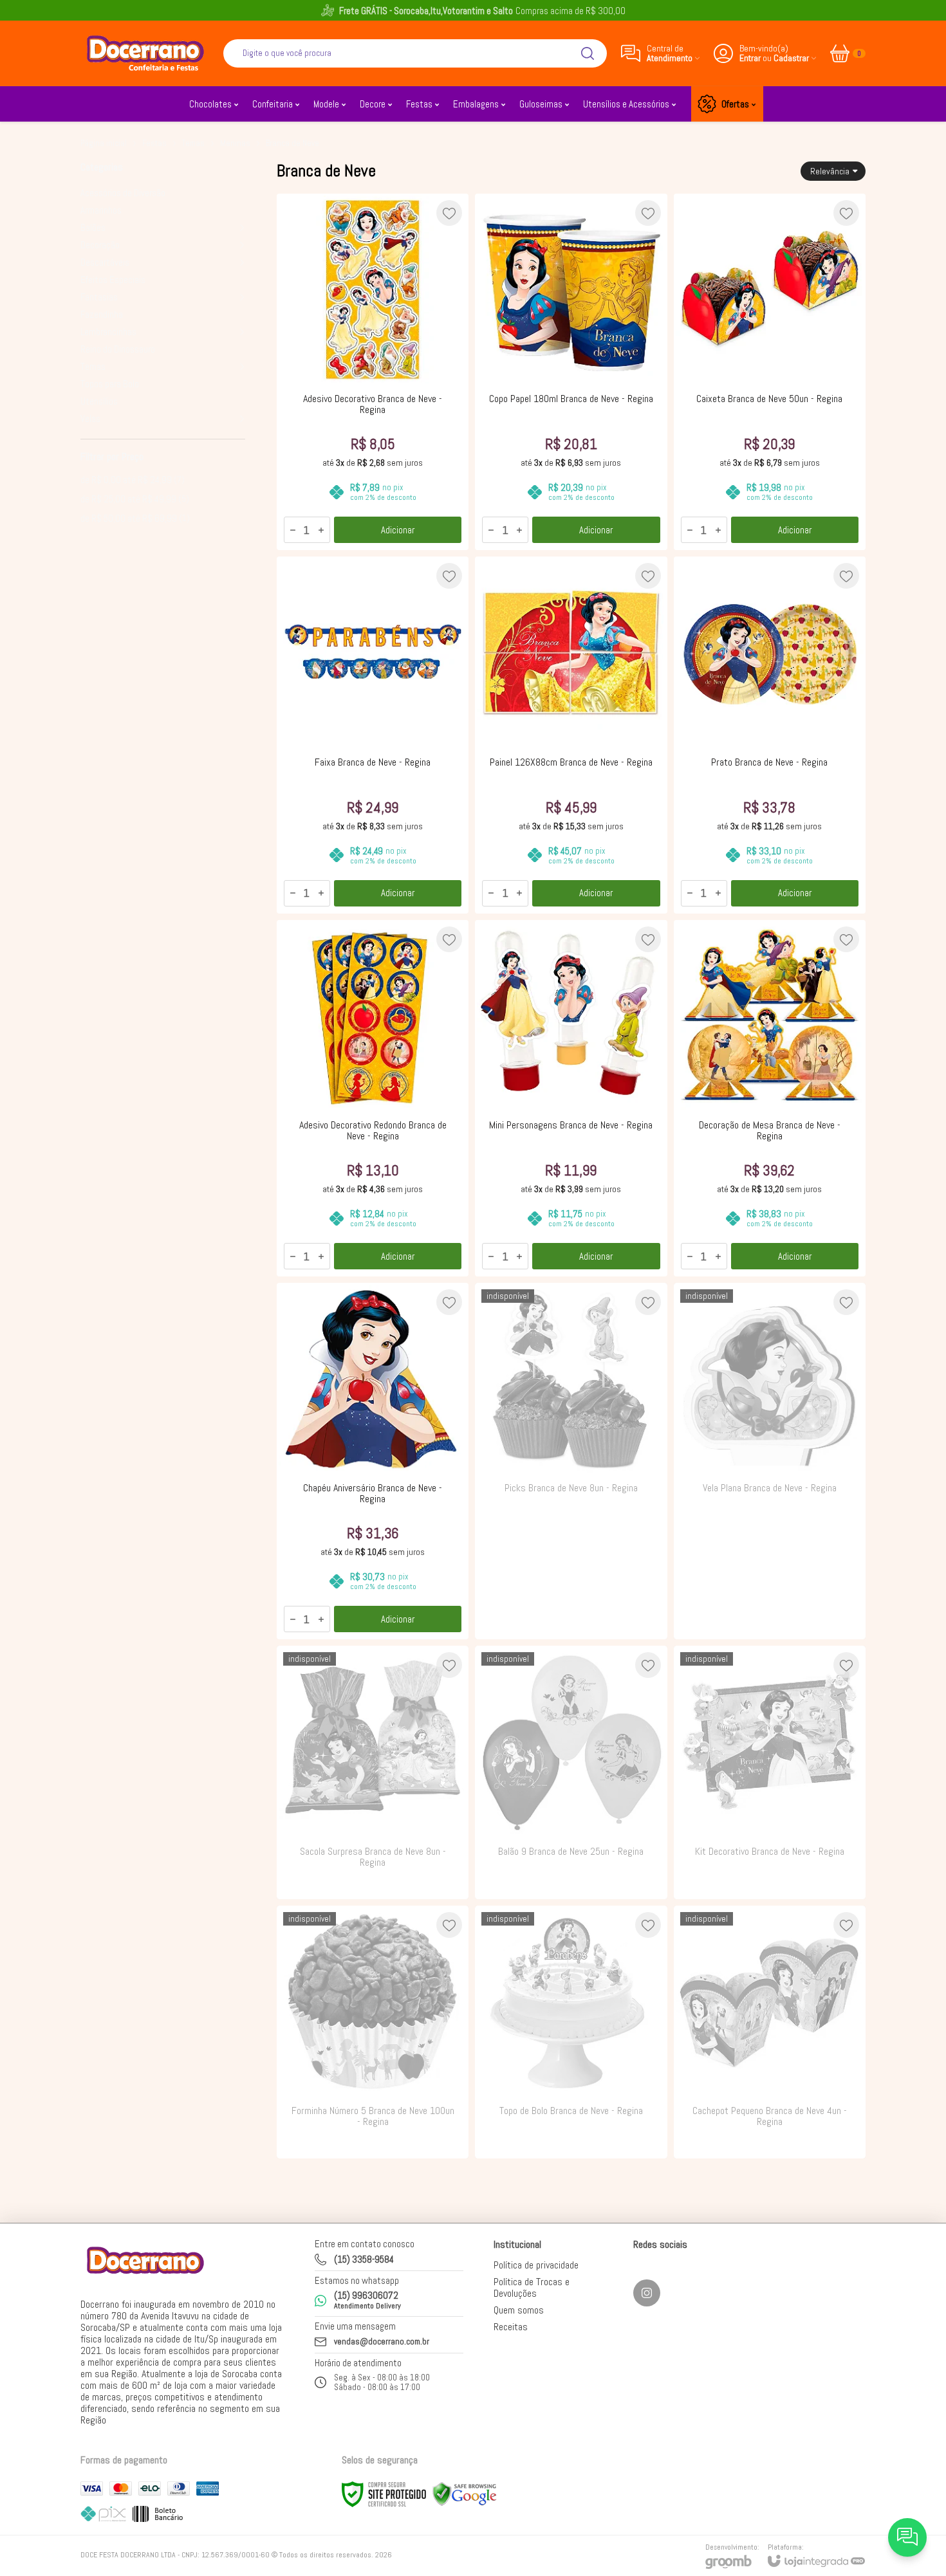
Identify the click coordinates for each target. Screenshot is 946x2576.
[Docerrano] (145, 53)
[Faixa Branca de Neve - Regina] (373, 735)
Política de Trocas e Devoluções (532, 2287)
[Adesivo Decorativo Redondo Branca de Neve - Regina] (373, 1098)
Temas (193, 143)
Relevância (830, 171)
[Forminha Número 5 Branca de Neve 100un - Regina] (373, 2032)
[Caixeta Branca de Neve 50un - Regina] (770, 372)
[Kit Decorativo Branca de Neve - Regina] (770, 1772)
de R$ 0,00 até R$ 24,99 (133, 480)
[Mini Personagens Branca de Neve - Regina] (571, 1098)
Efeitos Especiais (113, 280)
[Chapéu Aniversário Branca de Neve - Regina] (373, 1461)
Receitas (511, 2327)
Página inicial (104, 143)
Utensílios (99, 401)
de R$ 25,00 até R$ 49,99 (135, 499)
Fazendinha (102, 314)
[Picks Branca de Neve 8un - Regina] (571, 1461)
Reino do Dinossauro (118, 349)
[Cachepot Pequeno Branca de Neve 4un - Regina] (770, 2032)
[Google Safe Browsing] (465, 2494)
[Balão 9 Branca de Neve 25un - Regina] (571, 1772)
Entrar (750, 58)
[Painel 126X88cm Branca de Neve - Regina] (571, 735)
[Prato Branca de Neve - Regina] (770, 735)
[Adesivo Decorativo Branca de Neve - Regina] (373, 372)
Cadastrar (791, 58)
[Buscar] (588, 53)
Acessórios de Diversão (123, 193)
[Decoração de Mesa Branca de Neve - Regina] (770, 1098)
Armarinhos (101, 210)
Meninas (235, 143)
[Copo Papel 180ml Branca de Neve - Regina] (571, 372)
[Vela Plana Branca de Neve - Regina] (770, 1461)
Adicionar (398, 530)
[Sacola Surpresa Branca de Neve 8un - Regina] (373, 1772)
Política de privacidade (536, 2265)
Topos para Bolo (110, 384)
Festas (154, 143)
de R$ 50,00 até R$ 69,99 (135, 518)
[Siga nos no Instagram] (647, 2293)
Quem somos (519, 2310)
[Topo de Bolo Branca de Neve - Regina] (571, 2032)
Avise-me (571, 1614)
